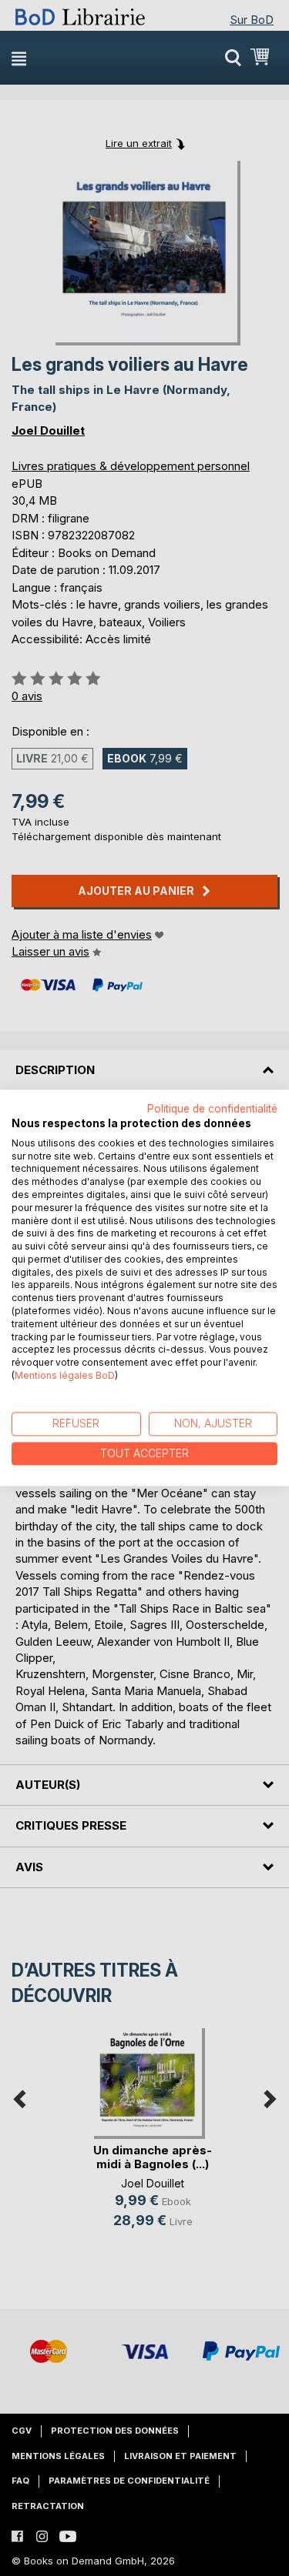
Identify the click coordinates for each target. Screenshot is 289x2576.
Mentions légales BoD (65, 1375)
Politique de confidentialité (212, 1109)
